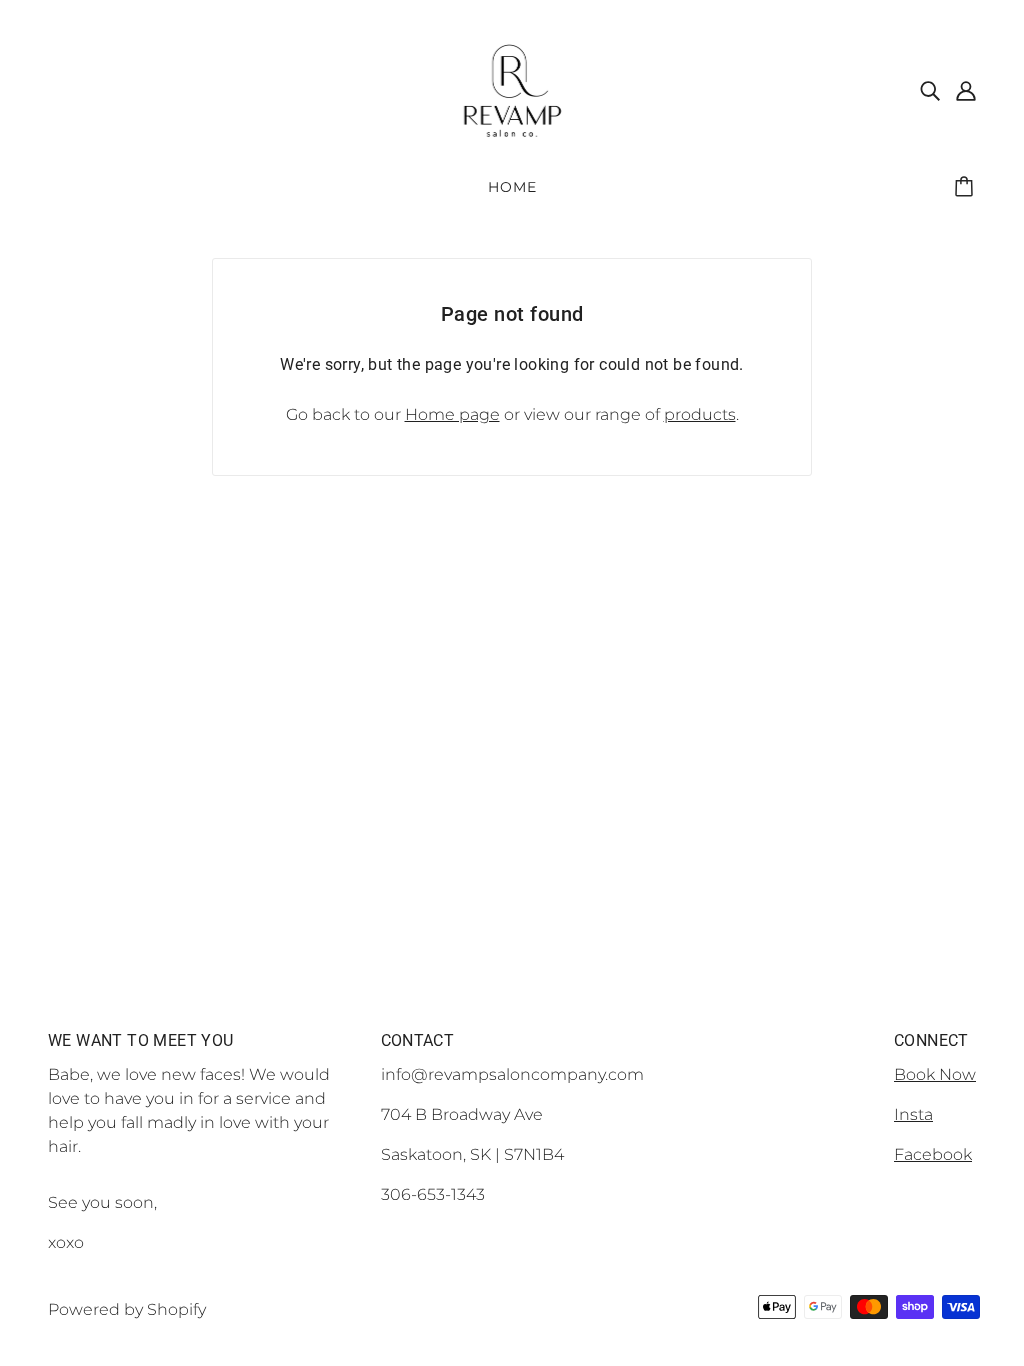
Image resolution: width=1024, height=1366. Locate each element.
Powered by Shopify (127, 1309)
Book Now (935, 1074)
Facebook (933, 1154)
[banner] (512, 88)
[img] (930, 90)
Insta (913, 1114)
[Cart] (967, 187)
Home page (452, 414)
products (700, 414)
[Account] (966, 90)
